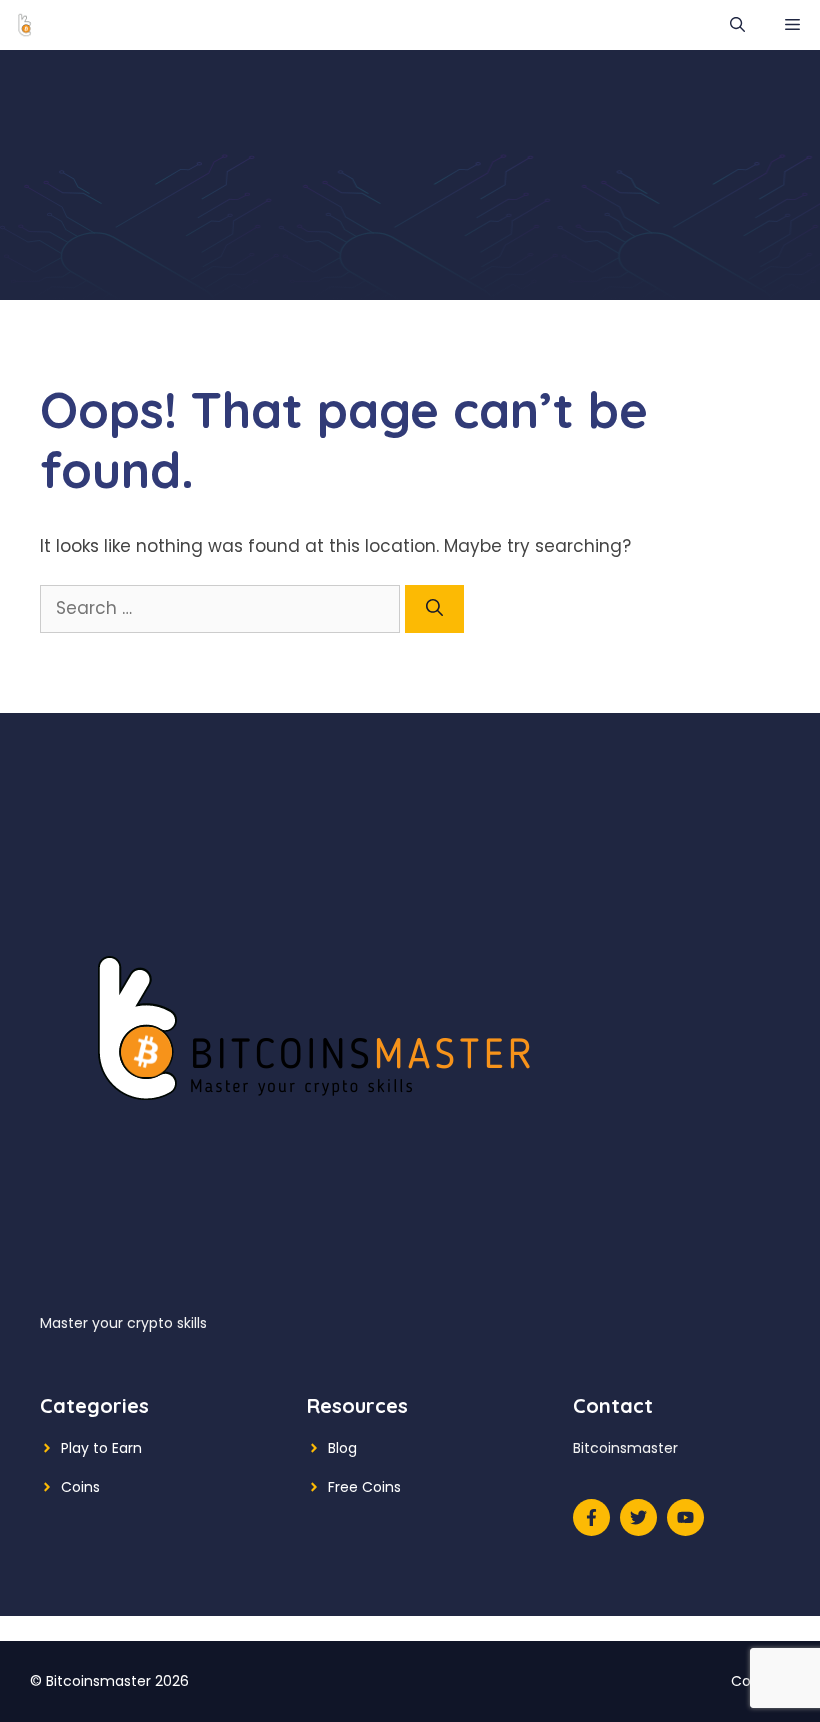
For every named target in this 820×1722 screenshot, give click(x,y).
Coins (80, 1487)
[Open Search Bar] (737, 25)
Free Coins (364, 1487)
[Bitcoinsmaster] (25, 25)
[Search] (434, 609)
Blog (342, 1448)
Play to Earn (101, 1448)
